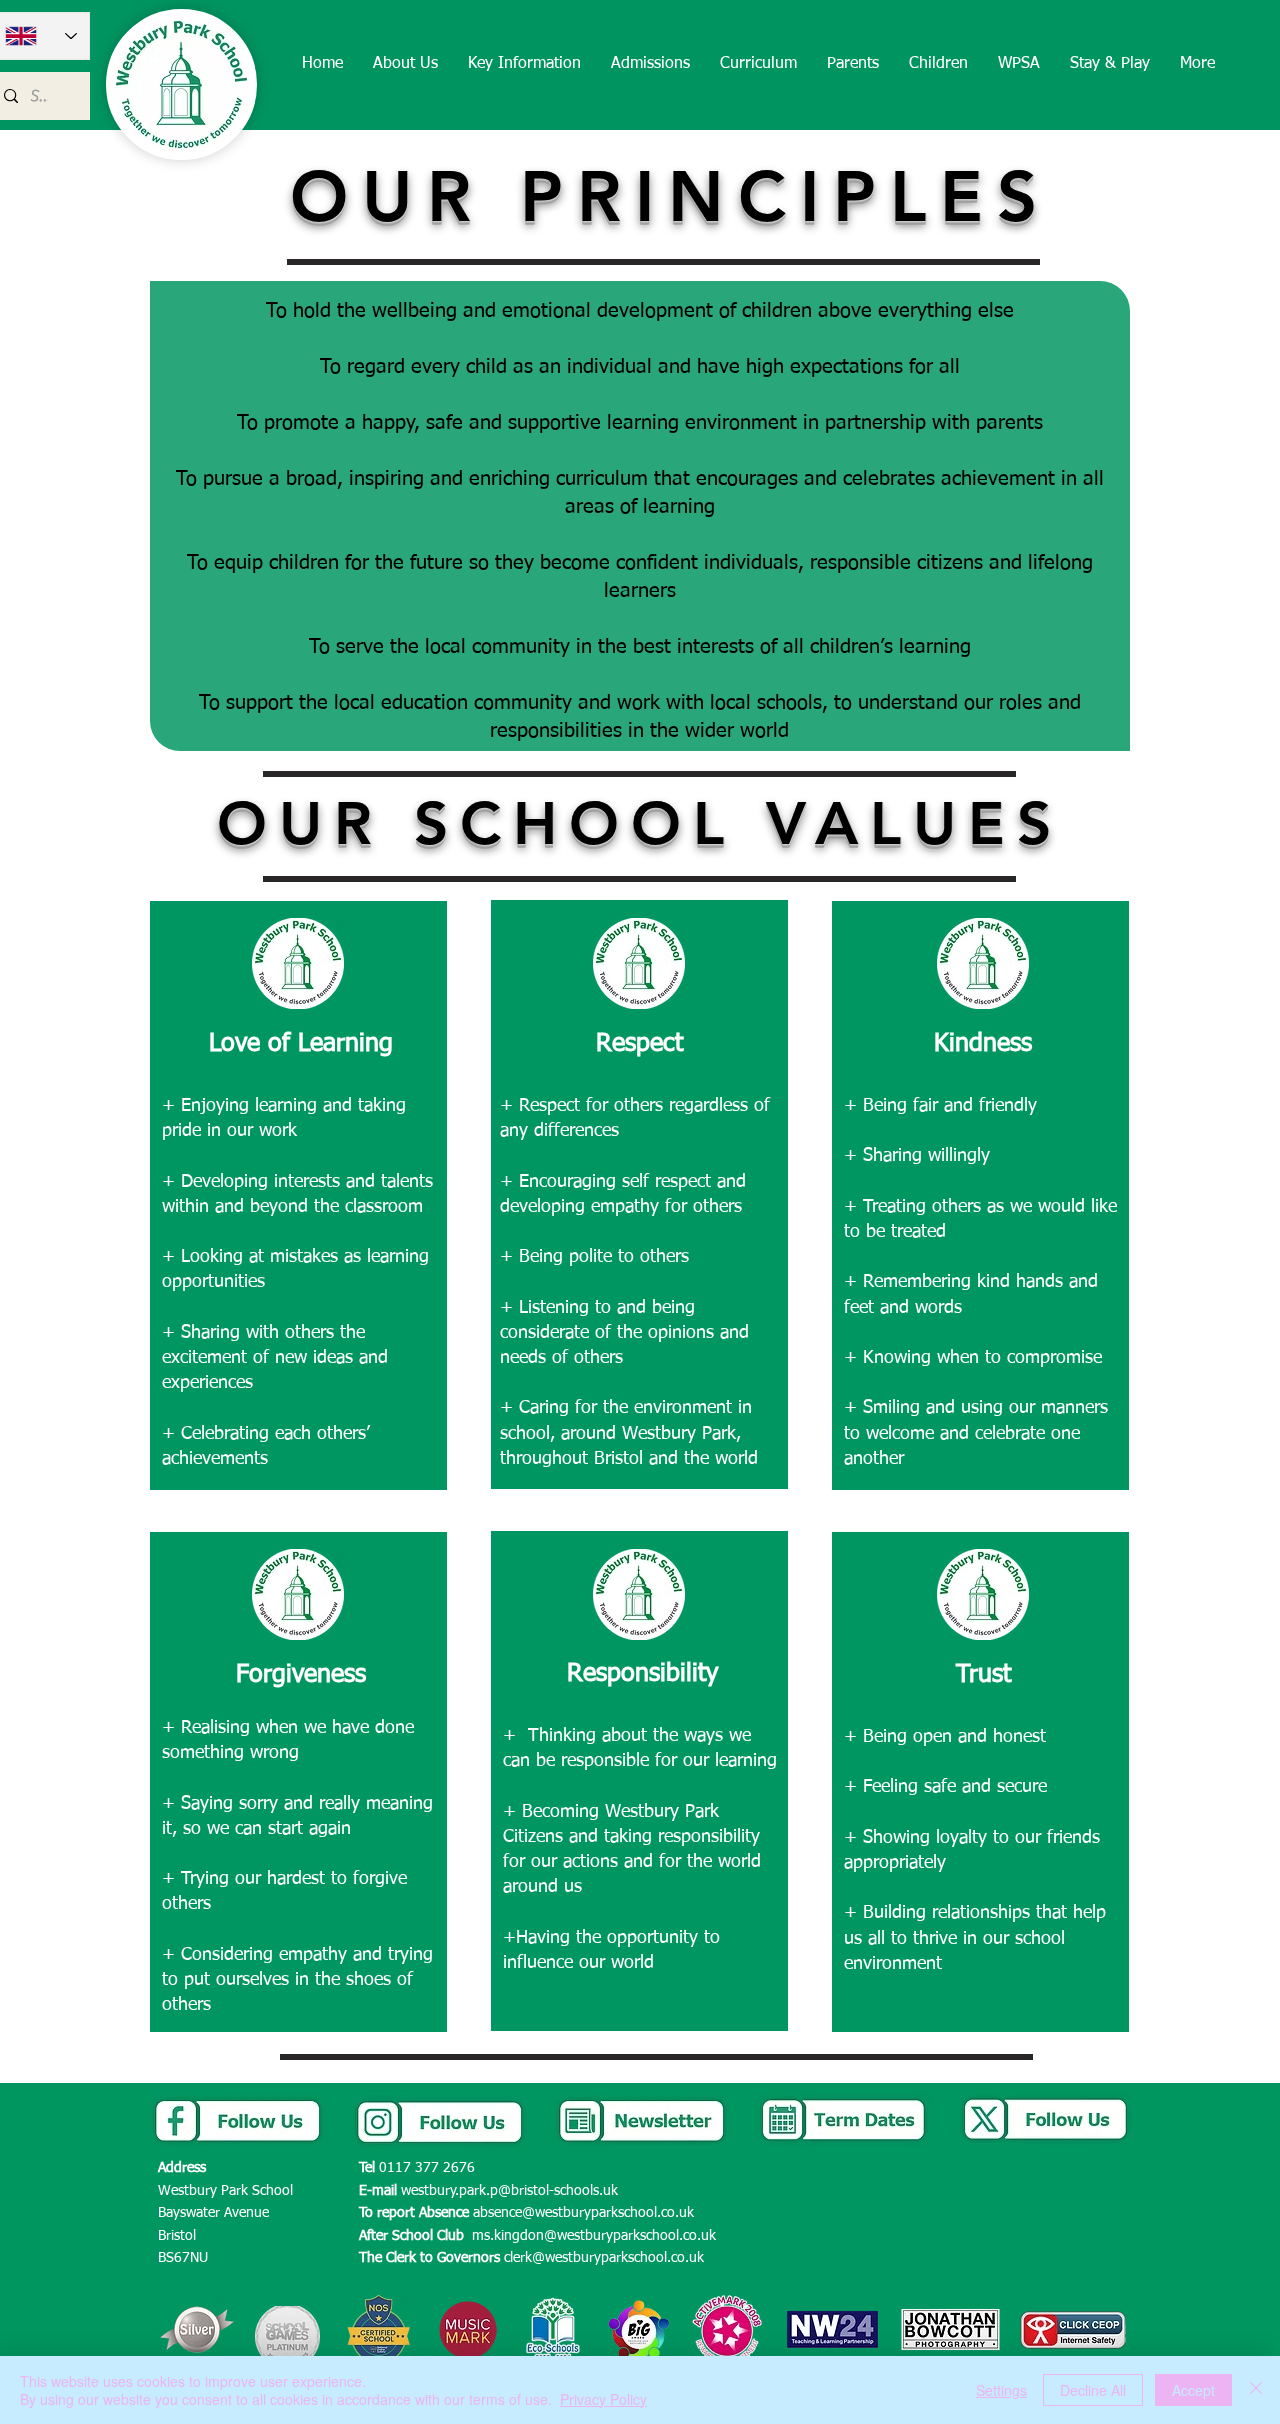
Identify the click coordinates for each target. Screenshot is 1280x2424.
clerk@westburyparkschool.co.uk (604, 2258)
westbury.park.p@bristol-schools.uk (509, 2191)
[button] (405, 64)
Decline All (1093, 2390)
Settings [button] (1001, 2390)
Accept (1193, 2390)
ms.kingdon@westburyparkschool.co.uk (594, 2236)
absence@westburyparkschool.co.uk (583, 2213)
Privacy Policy (603, 2399)
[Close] (1256, 2390)
